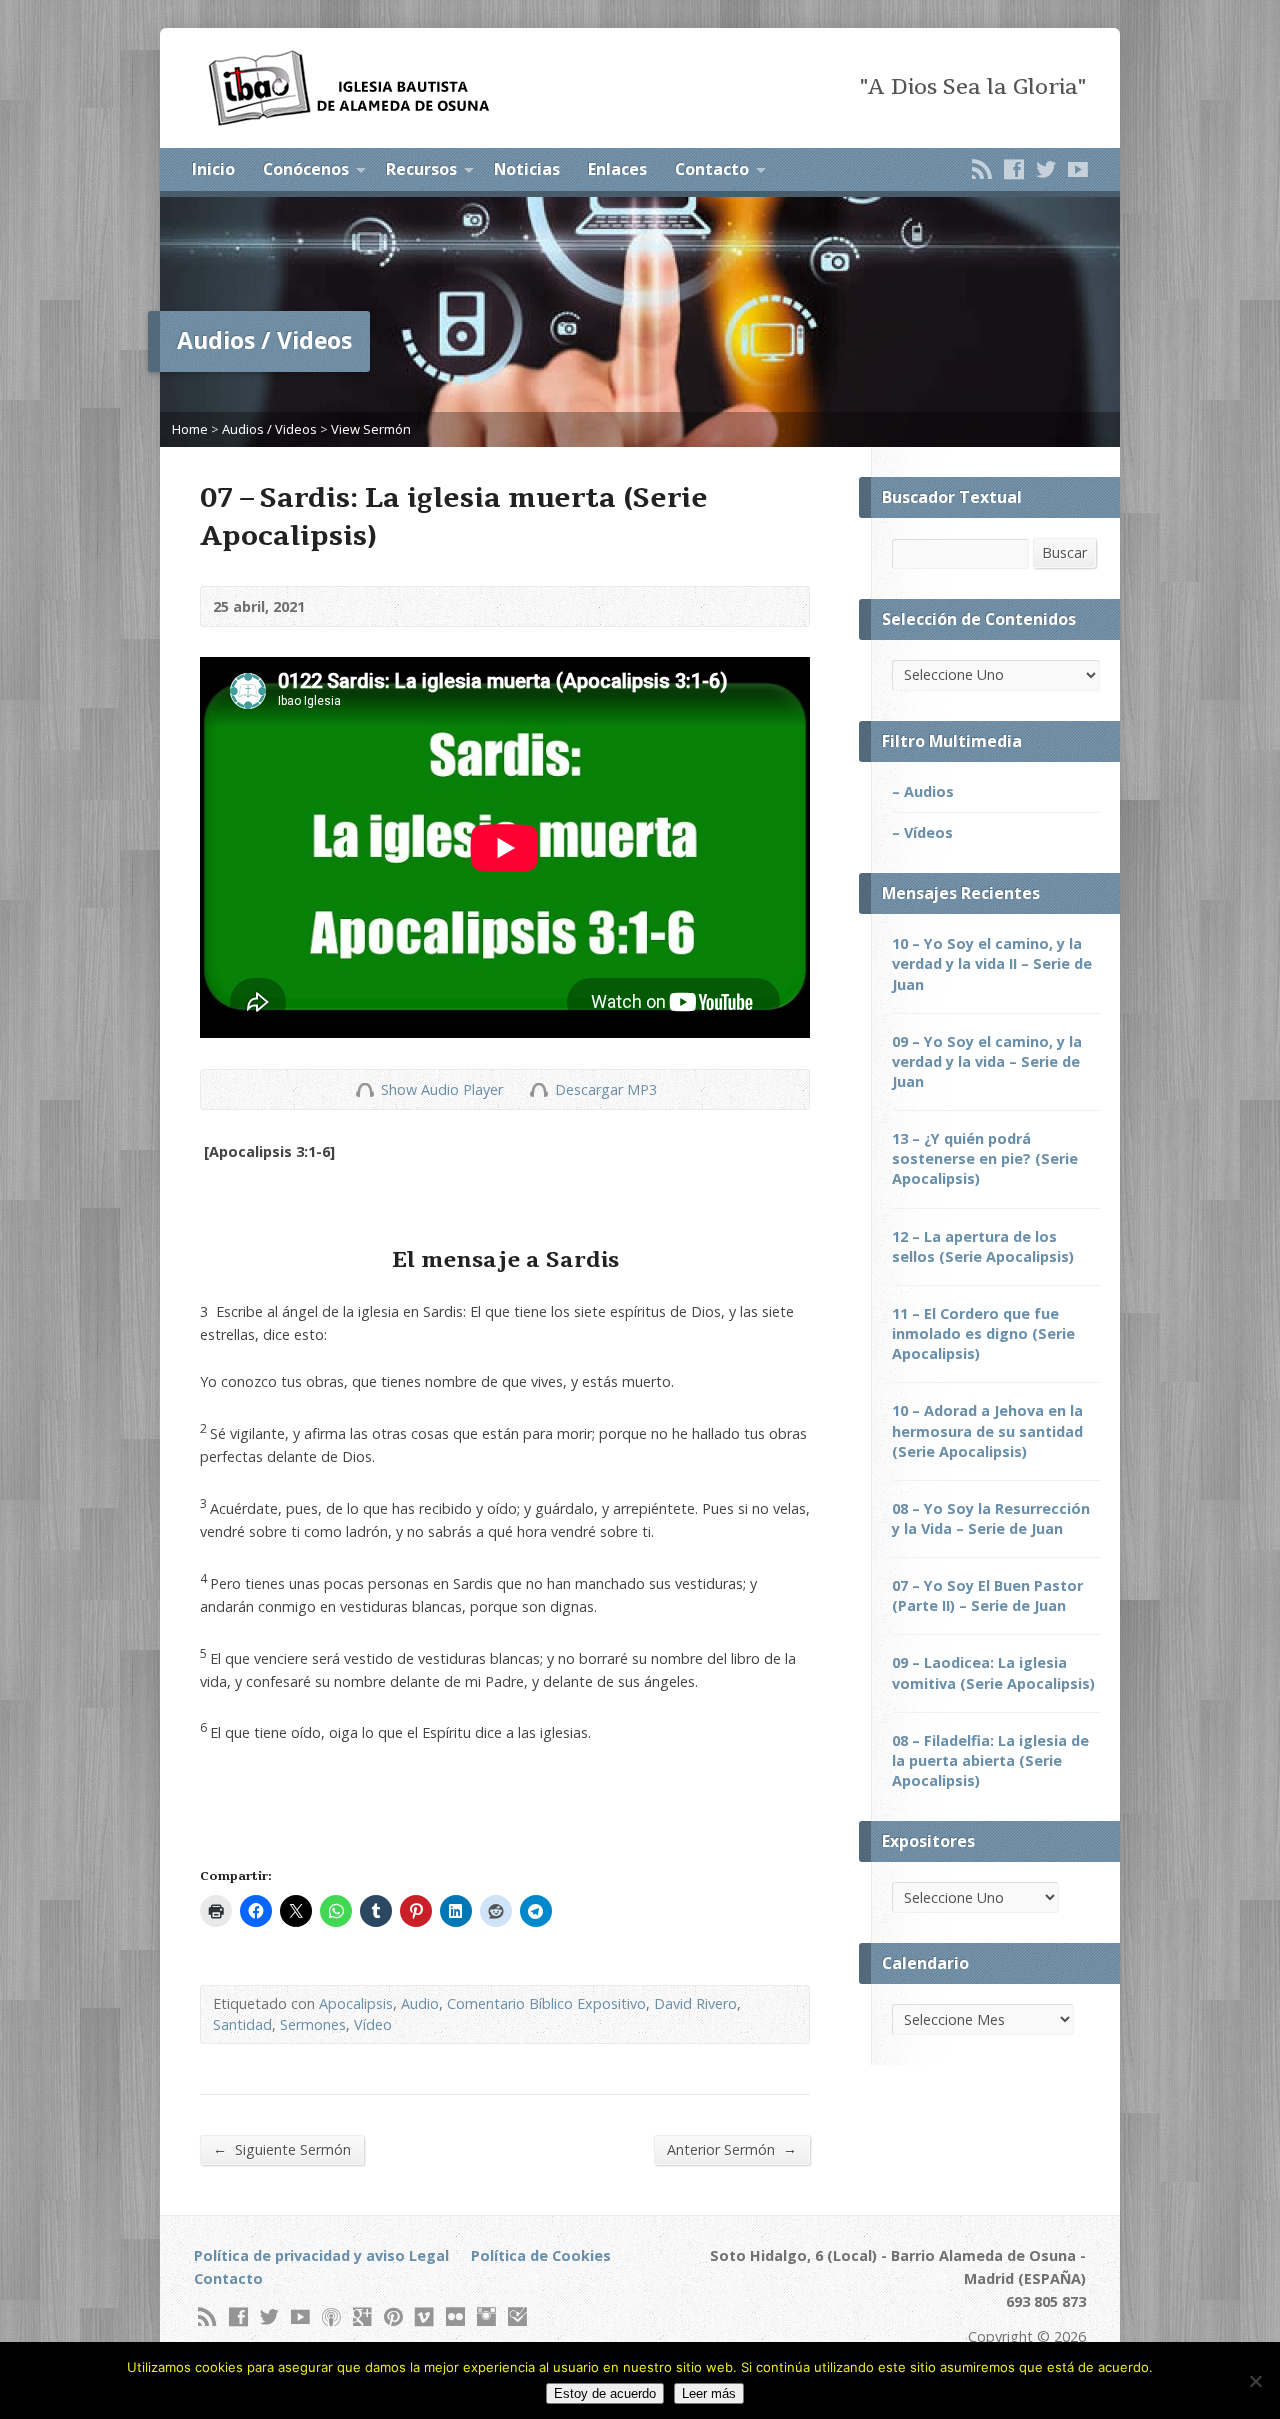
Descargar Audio (538, 1089)
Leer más (709, 2393)
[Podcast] (331, 2316)
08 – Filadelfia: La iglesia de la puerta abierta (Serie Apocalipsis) (990, 1760)
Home (190, 429)
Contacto (712, 169)
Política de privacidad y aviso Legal (321, 2255)
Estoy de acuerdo (605, 2393)
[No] (1255, 2381)
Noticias (527, 169)
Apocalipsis (356, 2003)
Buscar (1064, 552)
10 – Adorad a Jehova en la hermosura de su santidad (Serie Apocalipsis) (987, 1430)
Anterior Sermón (732, 2149)
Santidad (242, 2024)
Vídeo (373, 2024)
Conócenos (306, 169)
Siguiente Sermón (282, 2149)
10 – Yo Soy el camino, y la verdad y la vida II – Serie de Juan (992, 963)
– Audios (923, 791)
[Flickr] (455, 2316)
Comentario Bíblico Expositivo (546, 2003)
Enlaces (617, 169)
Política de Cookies (541, 2255)
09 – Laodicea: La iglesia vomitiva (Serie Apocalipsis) (993, 1672)
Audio (420, 2003)
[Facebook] (1014, 169)
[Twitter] (1046, 169)
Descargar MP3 (606, 1089)
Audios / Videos (269, 429)
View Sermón (371, 429)
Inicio (213, 169)
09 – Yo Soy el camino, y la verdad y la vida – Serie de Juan (987, 1061)
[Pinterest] (393, 2316)
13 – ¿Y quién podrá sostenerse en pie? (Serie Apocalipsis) (985, 1158)
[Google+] (362, 2316)
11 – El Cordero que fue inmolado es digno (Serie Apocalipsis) (983, 1333)
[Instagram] (486, 2316)
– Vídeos (922, 832)
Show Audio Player (364, 1089)
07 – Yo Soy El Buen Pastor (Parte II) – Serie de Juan (987, 1595)
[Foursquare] (517, 2316)
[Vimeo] (424, 2316)
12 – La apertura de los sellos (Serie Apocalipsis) (983, 1246)
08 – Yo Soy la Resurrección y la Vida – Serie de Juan (991, 1518)
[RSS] (982, 169)
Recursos (421, 169)
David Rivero (695, 2003)
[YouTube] (1078, 169)
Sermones (313, 2024)
